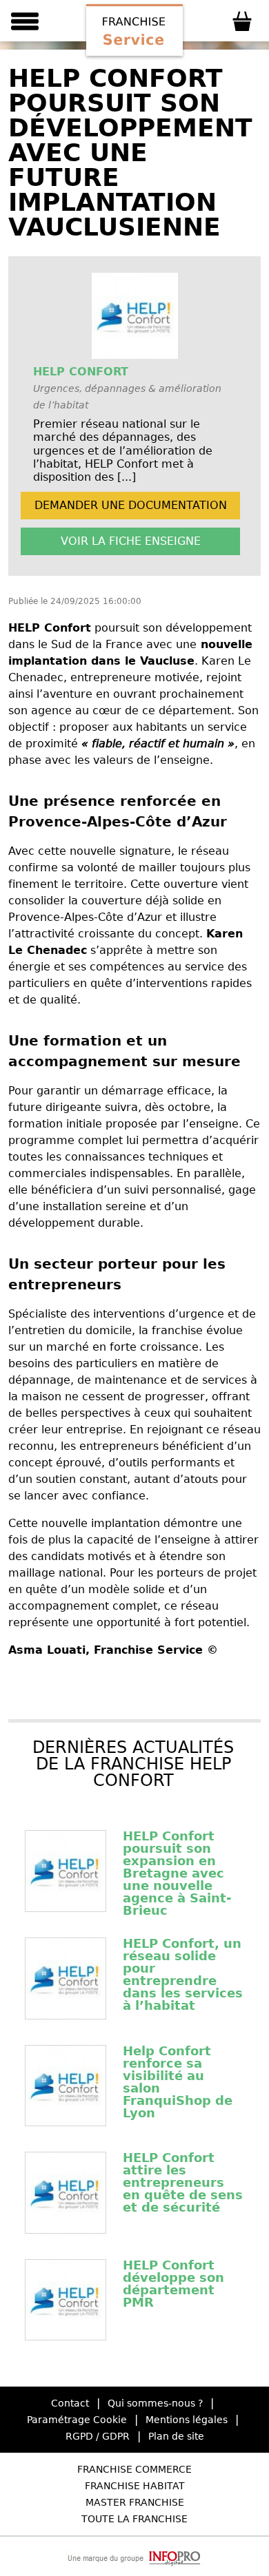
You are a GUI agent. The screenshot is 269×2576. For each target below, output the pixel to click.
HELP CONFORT (81, 372)
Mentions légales (187, 2420)
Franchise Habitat (135, 2486)
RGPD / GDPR (98, 2436)
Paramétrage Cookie (77, 2420)
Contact (70, 2403)
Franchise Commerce (134, 2469)
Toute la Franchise (134, 2519)
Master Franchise (135, 2502)
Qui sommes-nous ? (155, 2403)
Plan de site (176, 2436)
